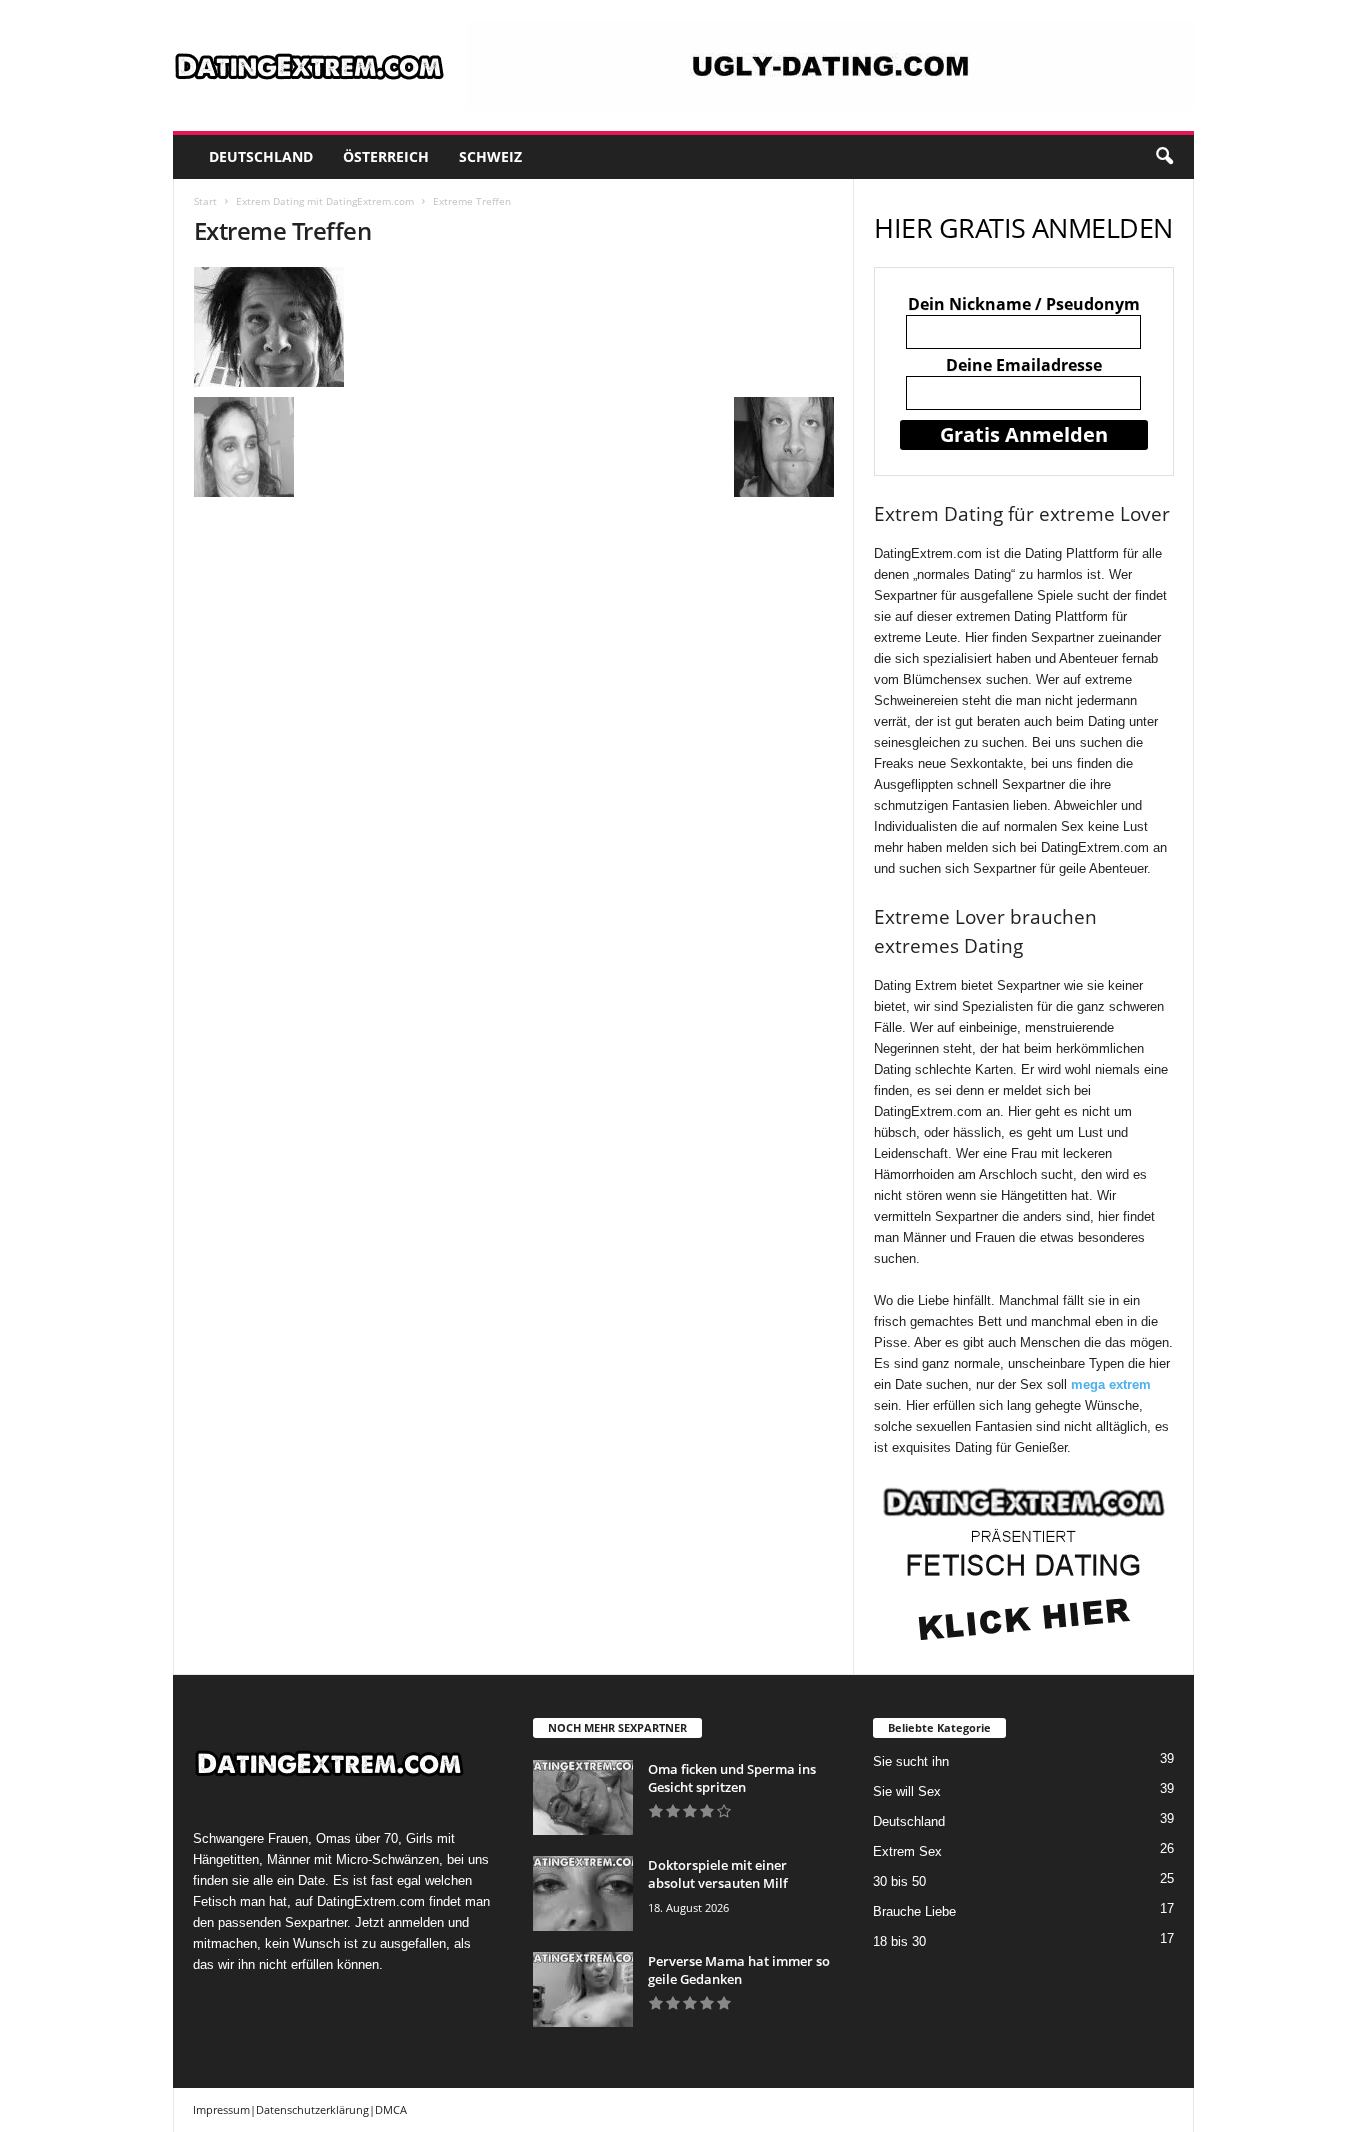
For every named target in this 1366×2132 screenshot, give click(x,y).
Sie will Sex (907, 1791)
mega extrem (1111, 1384)
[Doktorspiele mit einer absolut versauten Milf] (583, 1893)
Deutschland (261, 156)
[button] (1164, 157)
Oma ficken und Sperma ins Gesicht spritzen (732, 1778)
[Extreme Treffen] (514, 327)
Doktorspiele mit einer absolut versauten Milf (718, 1874)
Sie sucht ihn (911, 1761)
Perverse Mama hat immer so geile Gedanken (739, 1970)
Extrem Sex (907, 1851)
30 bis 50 (899, 1881)
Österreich (386, 156)
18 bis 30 (899, 1941)
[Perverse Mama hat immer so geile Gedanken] (583, 1989)
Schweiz (490, 156)
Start (205, 201)
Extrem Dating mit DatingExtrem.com (325, 201)
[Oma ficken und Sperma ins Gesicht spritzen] (583, 1797)
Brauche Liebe (914, 1911)
